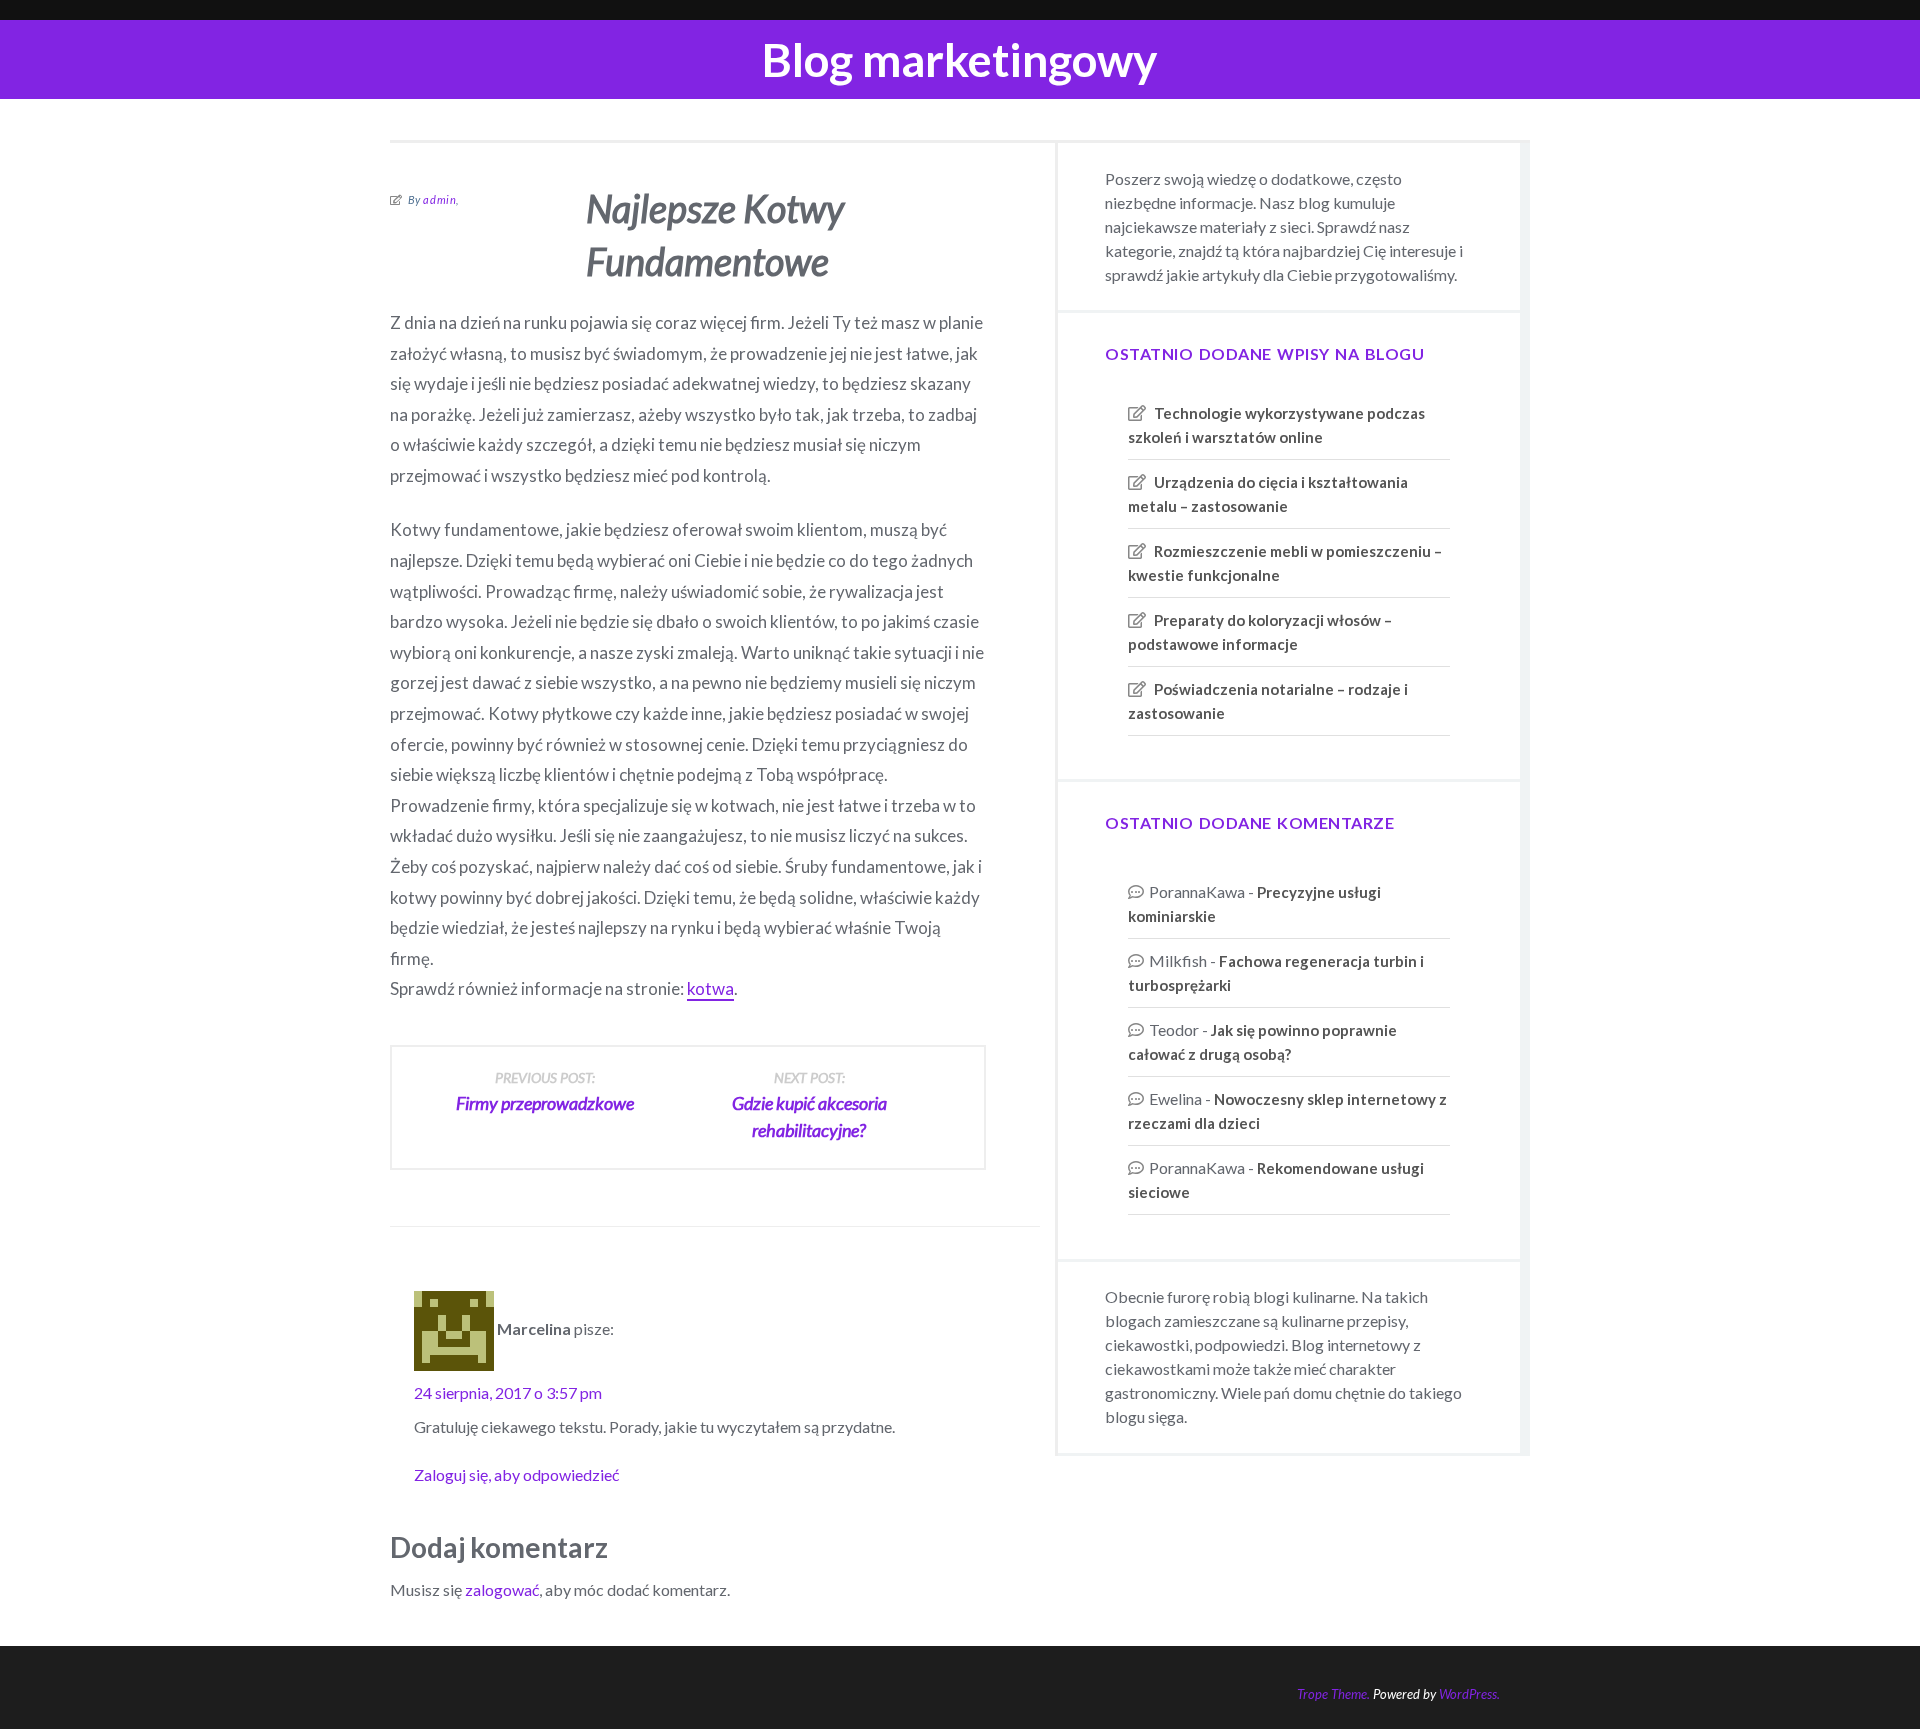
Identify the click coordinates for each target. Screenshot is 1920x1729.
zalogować (502, 1589)
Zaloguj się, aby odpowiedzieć (516, 1474)
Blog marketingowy (960, 59)
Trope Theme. (1333, 1694)
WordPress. (1469, 1694)
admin (439, 199)
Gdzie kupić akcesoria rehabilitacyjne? (809, 1105)
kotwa (710, 988)
